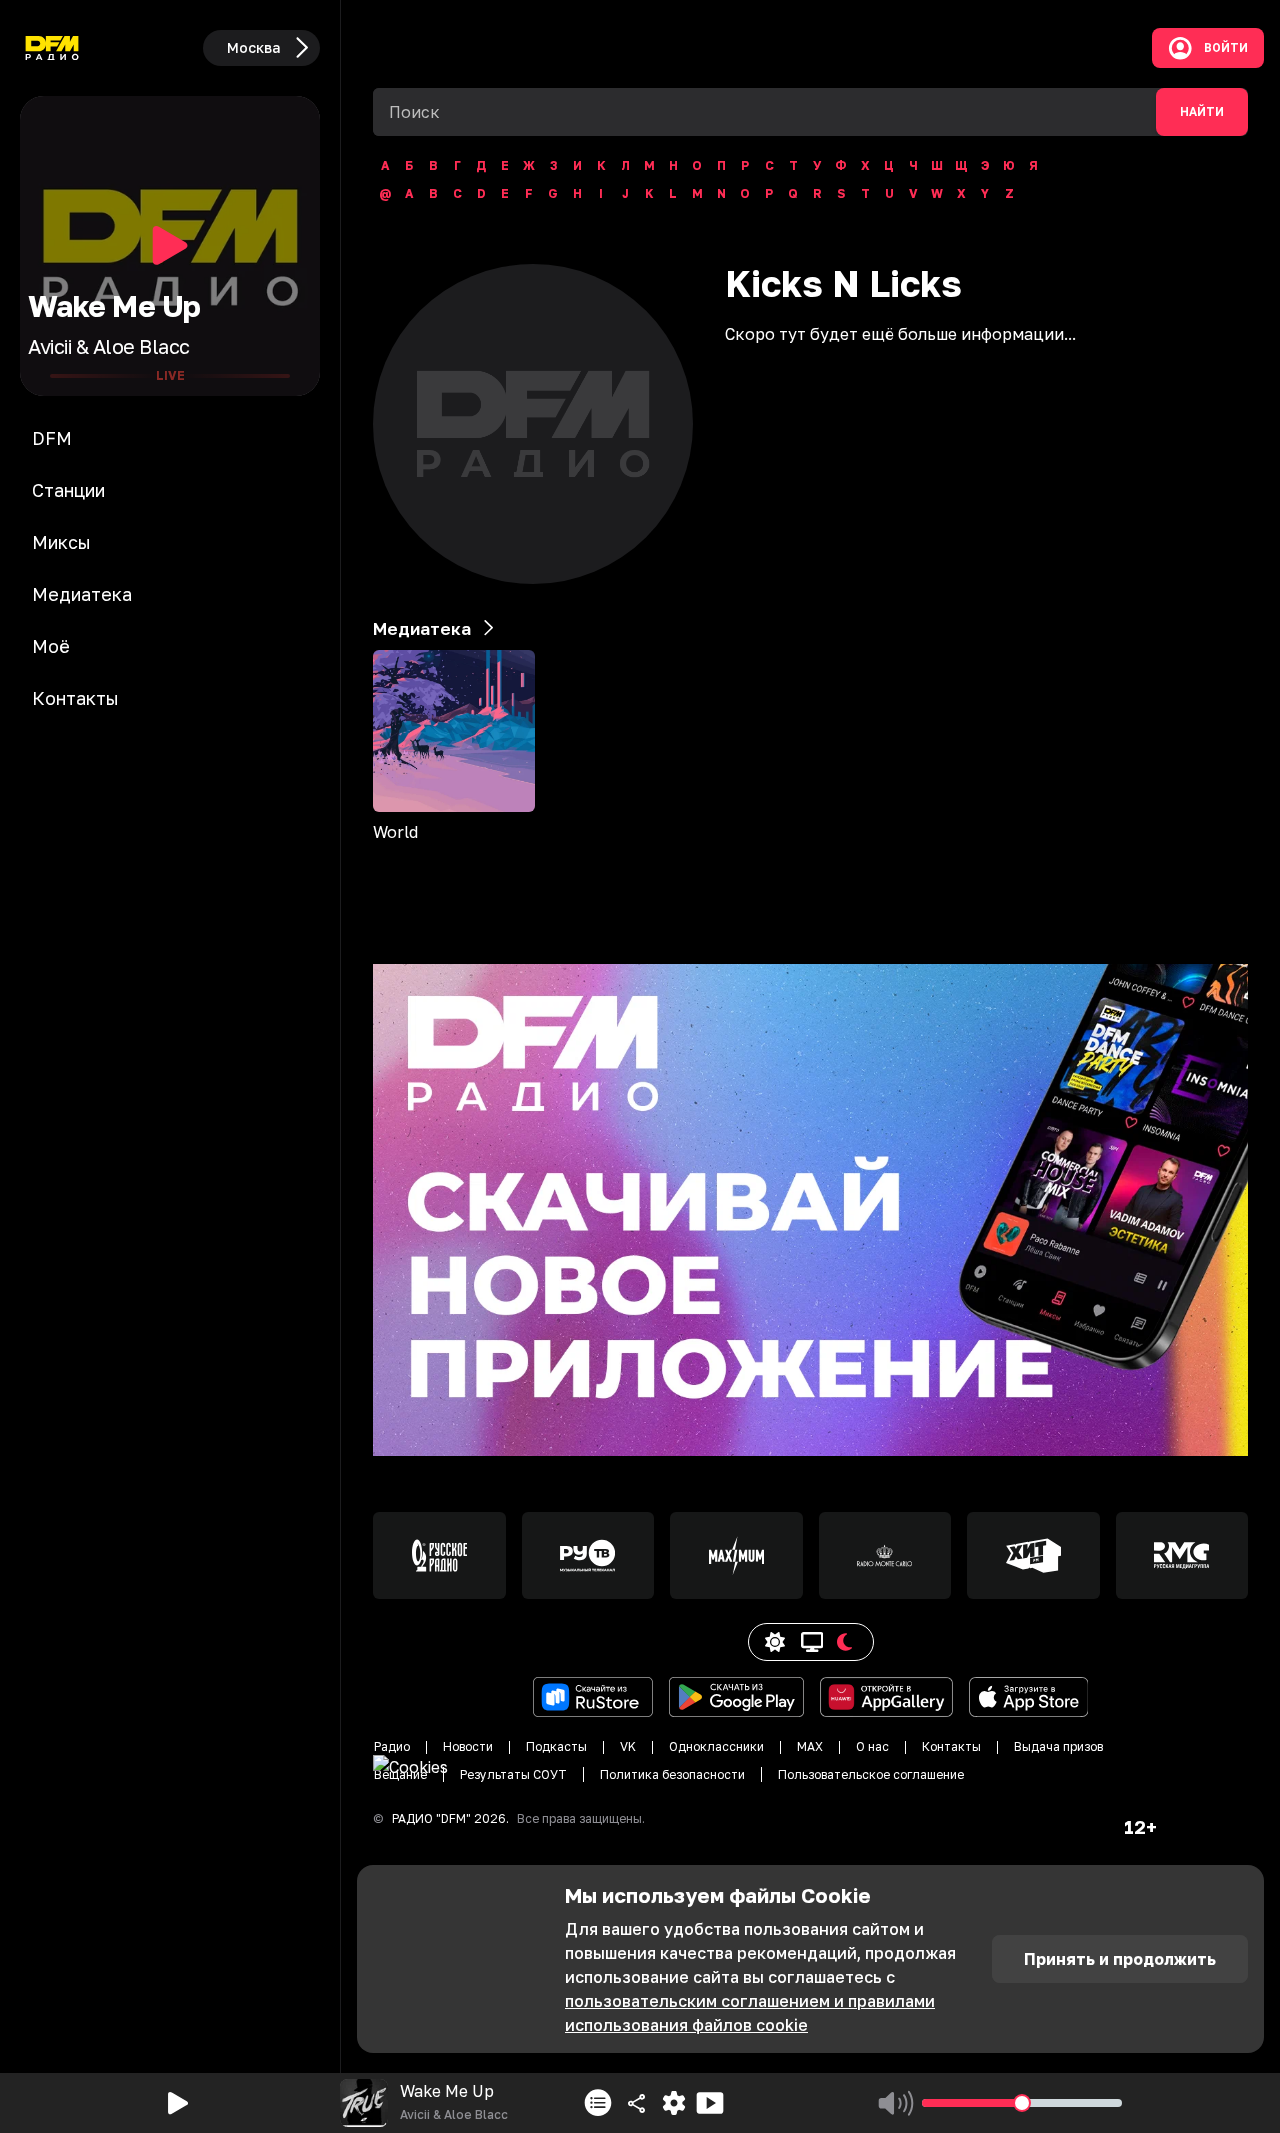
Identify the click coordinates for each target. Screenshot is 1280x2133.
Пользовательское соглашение (871, 1774)
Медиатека (422, 628)
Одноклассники (716, 1746)
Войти (1226, 48)
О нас (872, 1746)
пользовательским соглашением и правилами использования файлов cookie (750, 2013)
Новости (468, 1746)
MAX (810, 1746)
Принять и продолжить (1120, 1959)
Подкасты (556, 1746)
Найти (1202, 112)
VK (628, 1746)
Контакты (951, 1746)
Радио (392, 1746)
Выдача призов (1058, 1746)
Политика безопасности (672, 1774)
